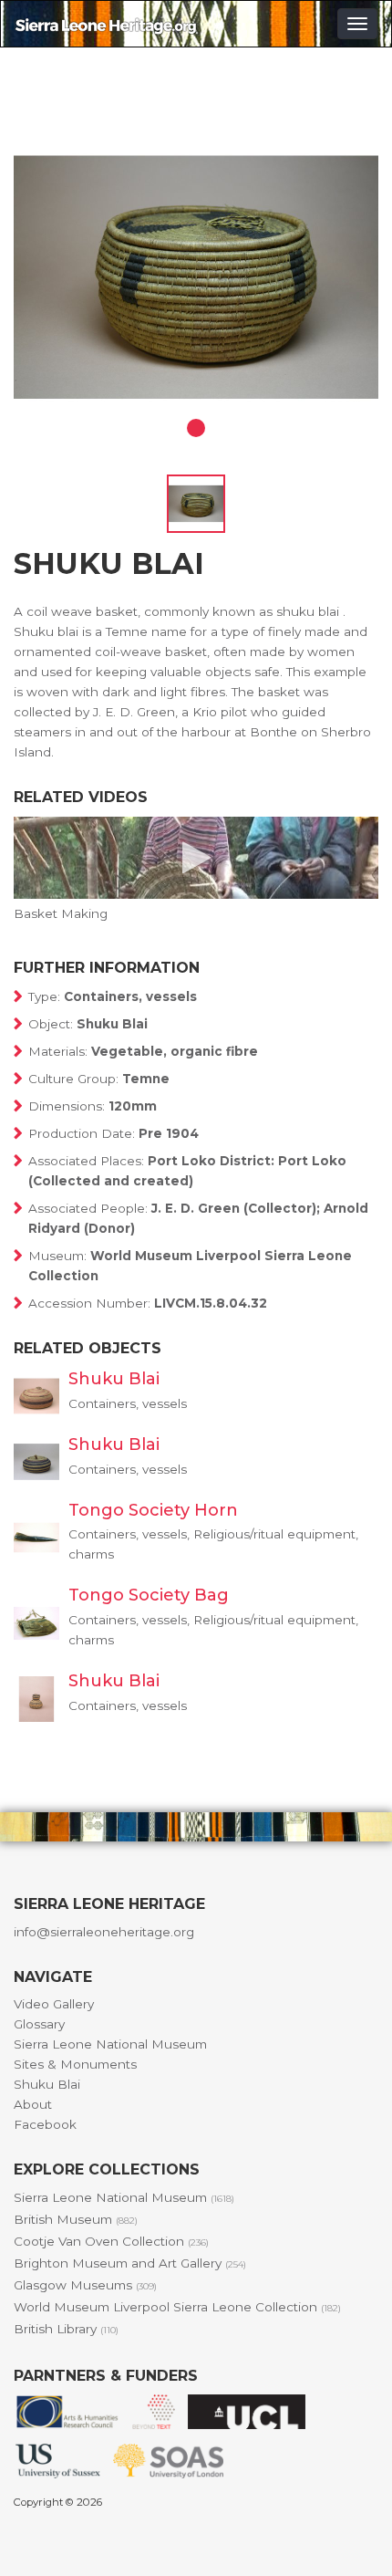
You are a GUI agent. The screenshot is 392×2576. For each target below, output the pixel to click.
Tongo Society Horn (153, 1510)
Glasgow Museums (85, 2285)
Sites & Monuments (75, 2064)
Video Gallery (54, 2004)
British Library (66, 2329)
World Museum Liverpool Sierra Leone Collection (177, 2307)
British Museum (76, 2219)
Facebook (45, 2124)
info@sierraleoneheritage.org (104, 1932)
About (33, 2104)
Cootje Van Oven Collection (111, 2241)
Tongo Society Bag (149, 1595)
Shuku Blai (114, 1379)
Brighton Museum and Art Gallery (130, 2263)
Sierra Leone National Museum (110, 2044)
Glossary (39, 2024)
